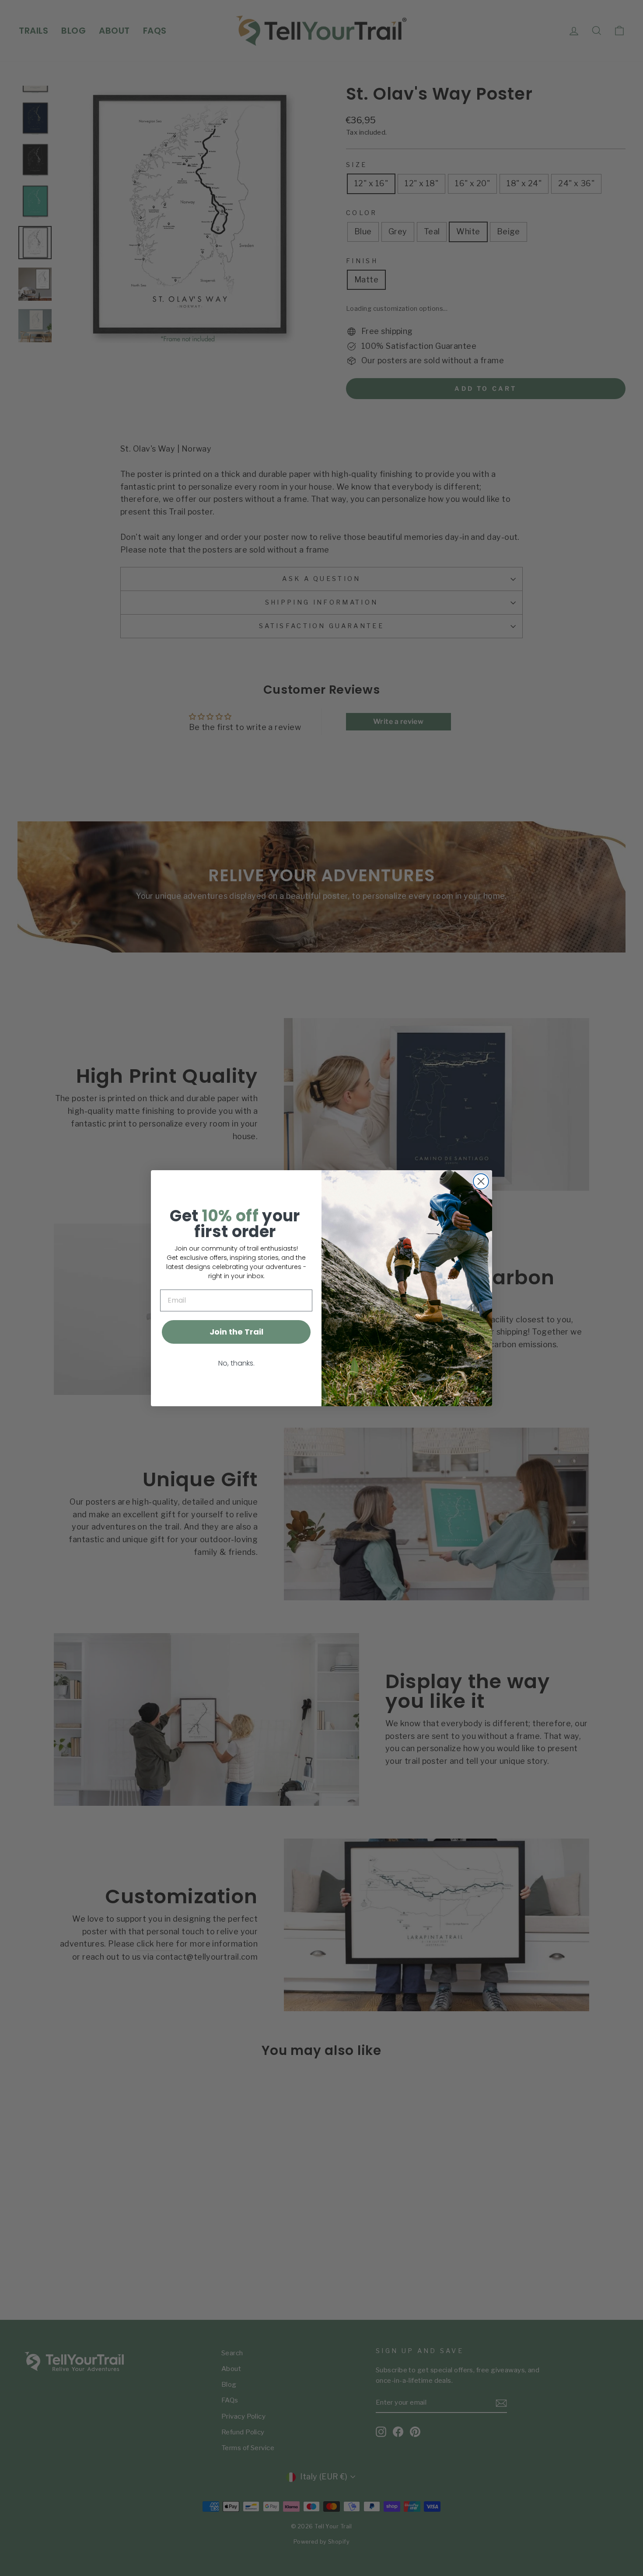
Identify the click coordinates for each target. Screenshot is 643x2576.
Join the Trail (236, 1332)
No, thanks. (236, 1363)
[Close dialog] (481, 1181)
